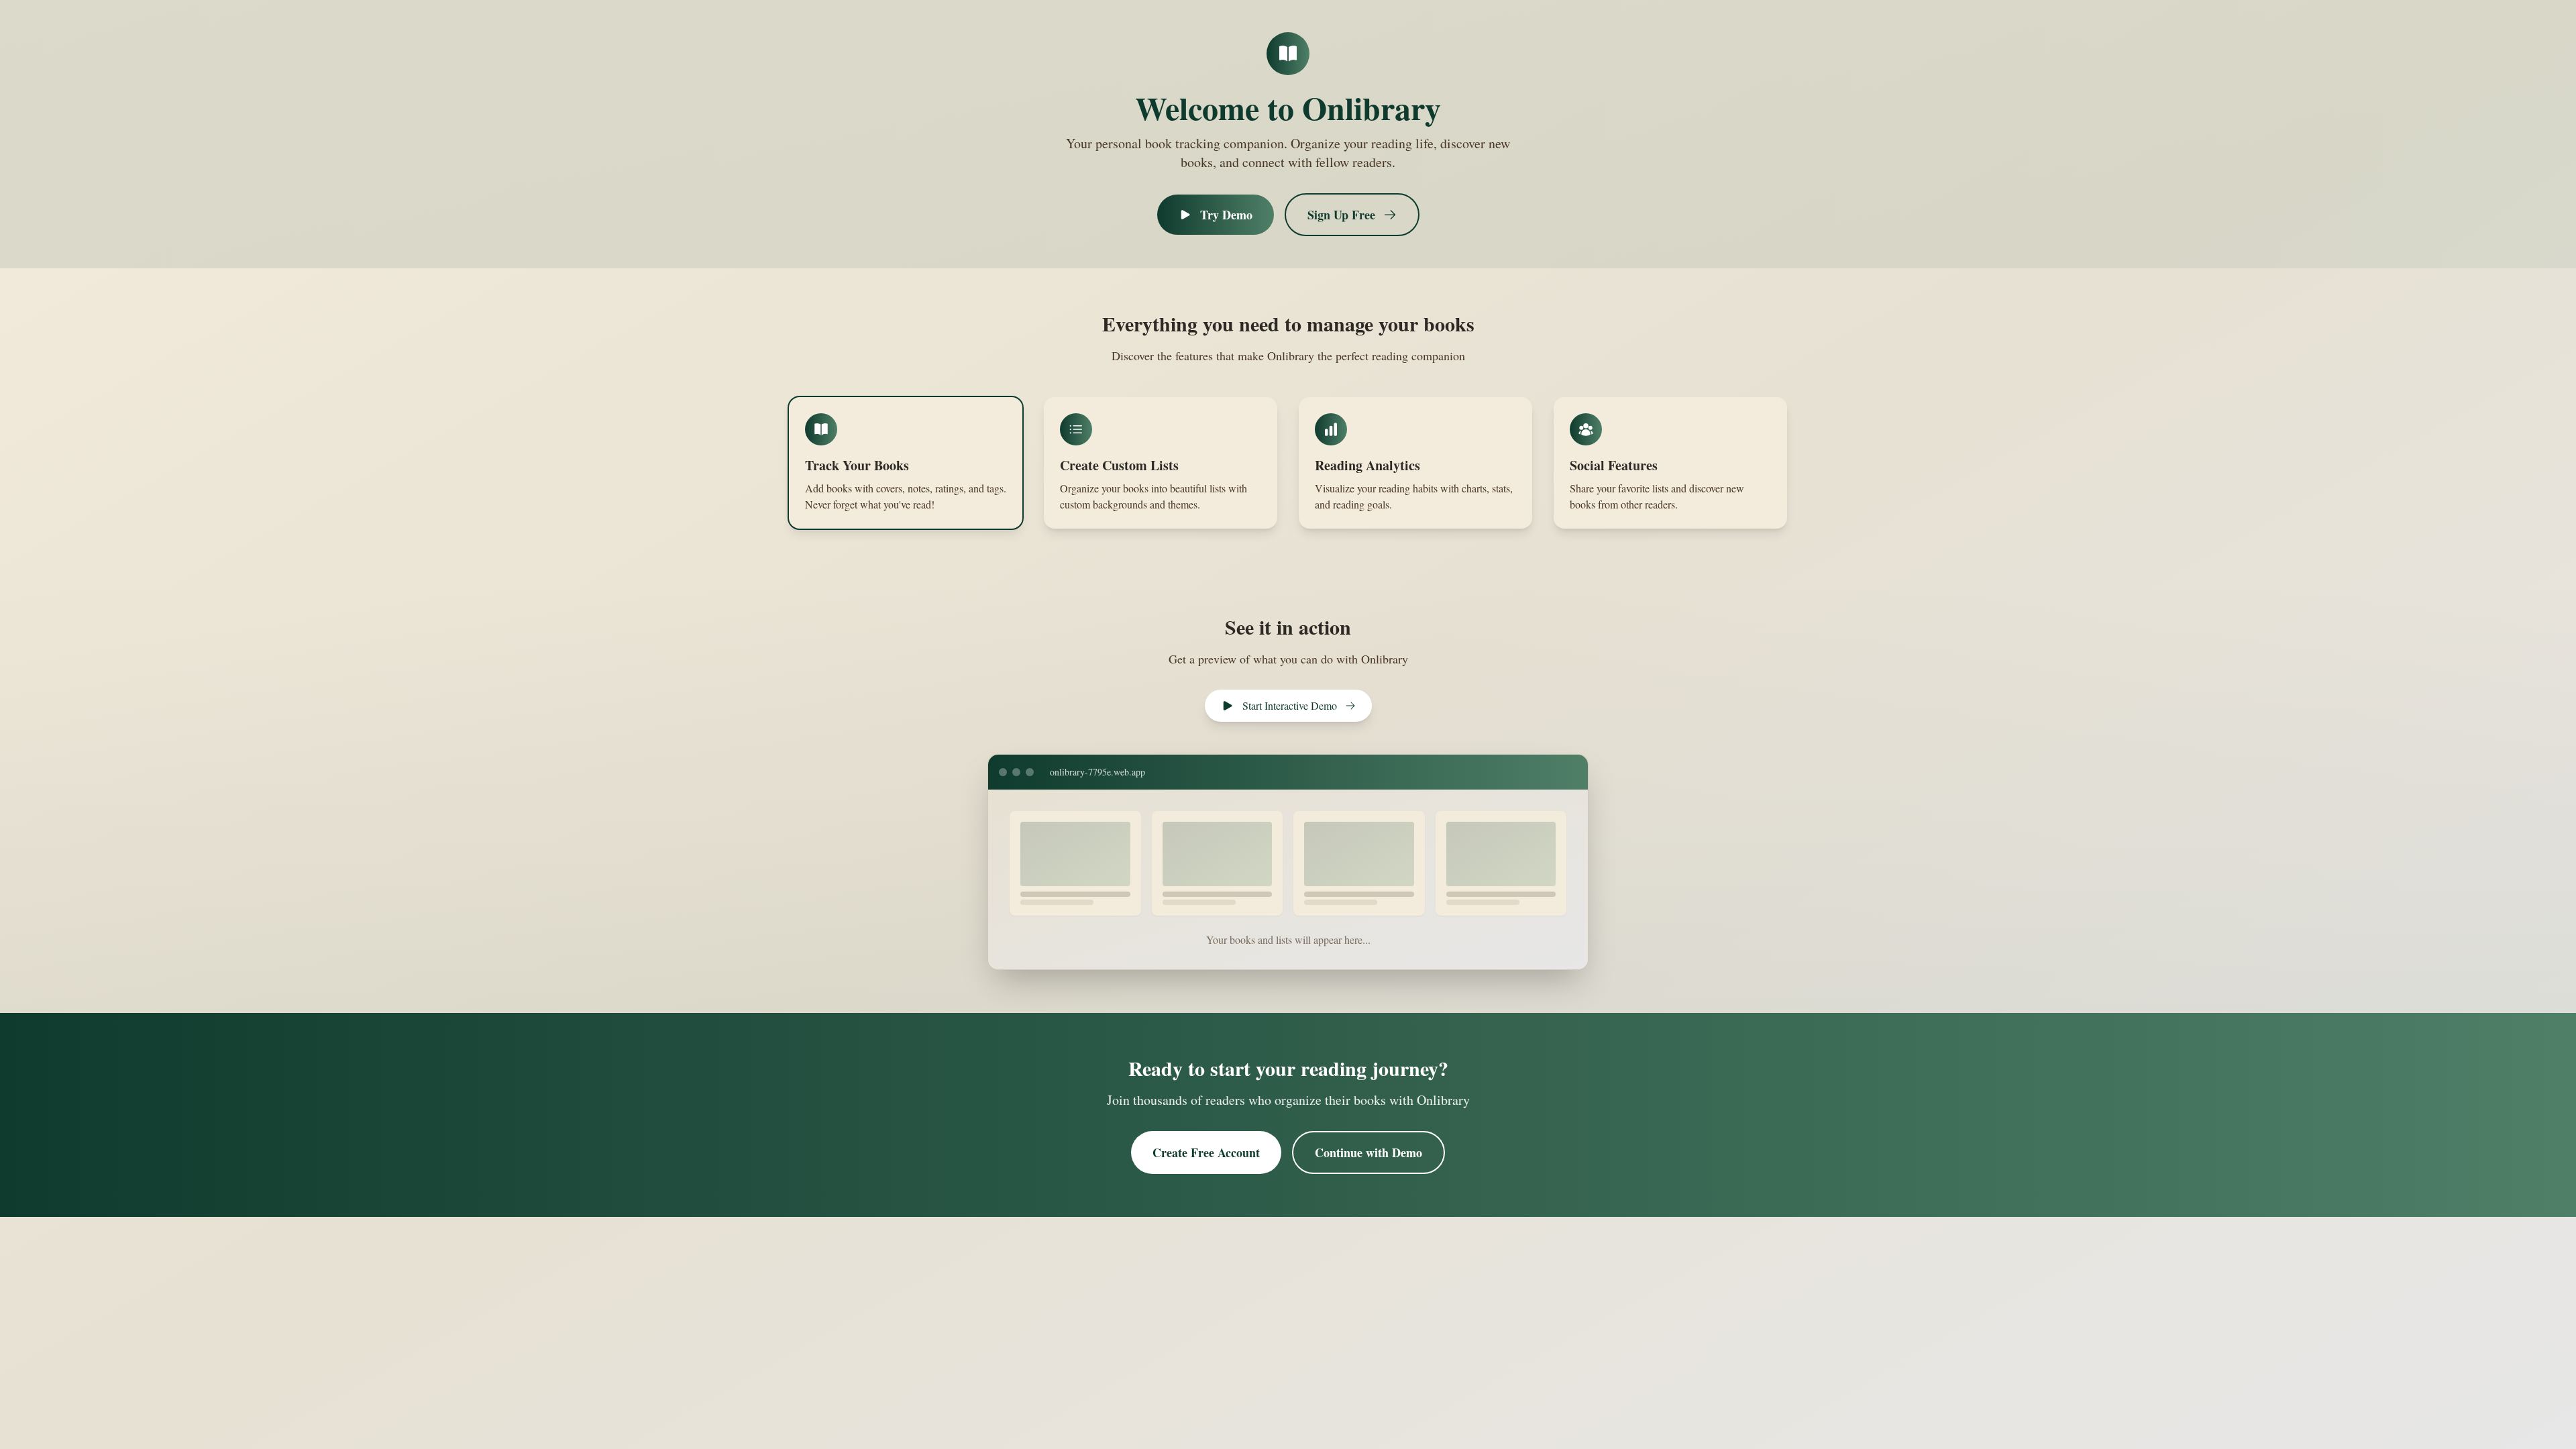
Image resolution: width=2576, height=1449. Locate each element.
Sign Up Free (1341, 215)
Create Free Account (1206, 1152)
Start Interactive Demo (1290, 705)
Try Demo (1226, 215)
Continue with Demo (1368, 1152)
